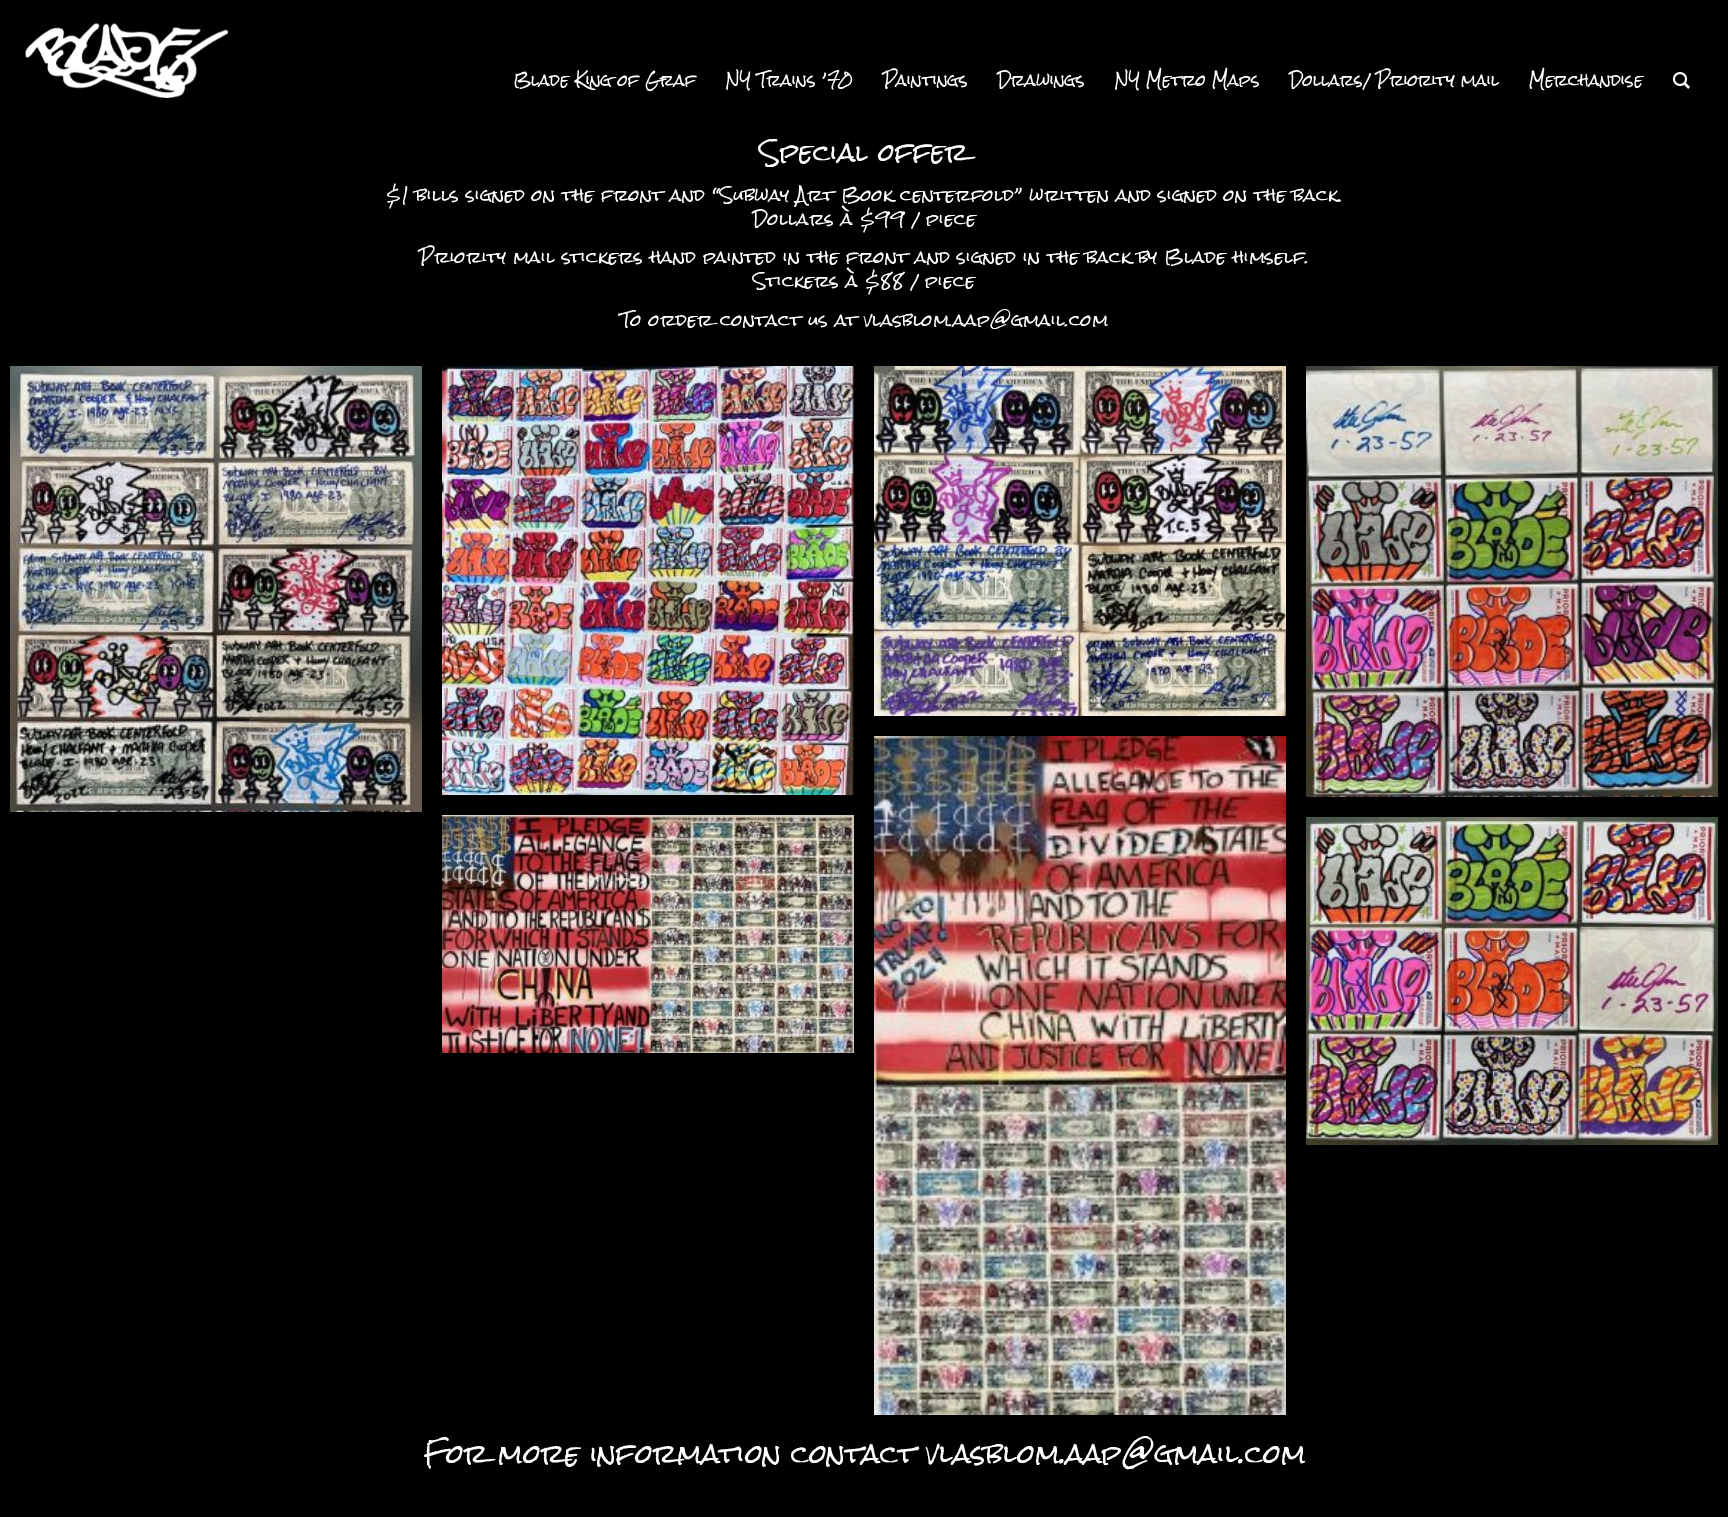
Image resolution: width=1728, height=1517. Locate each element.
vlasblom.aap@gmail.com (986, 319)
